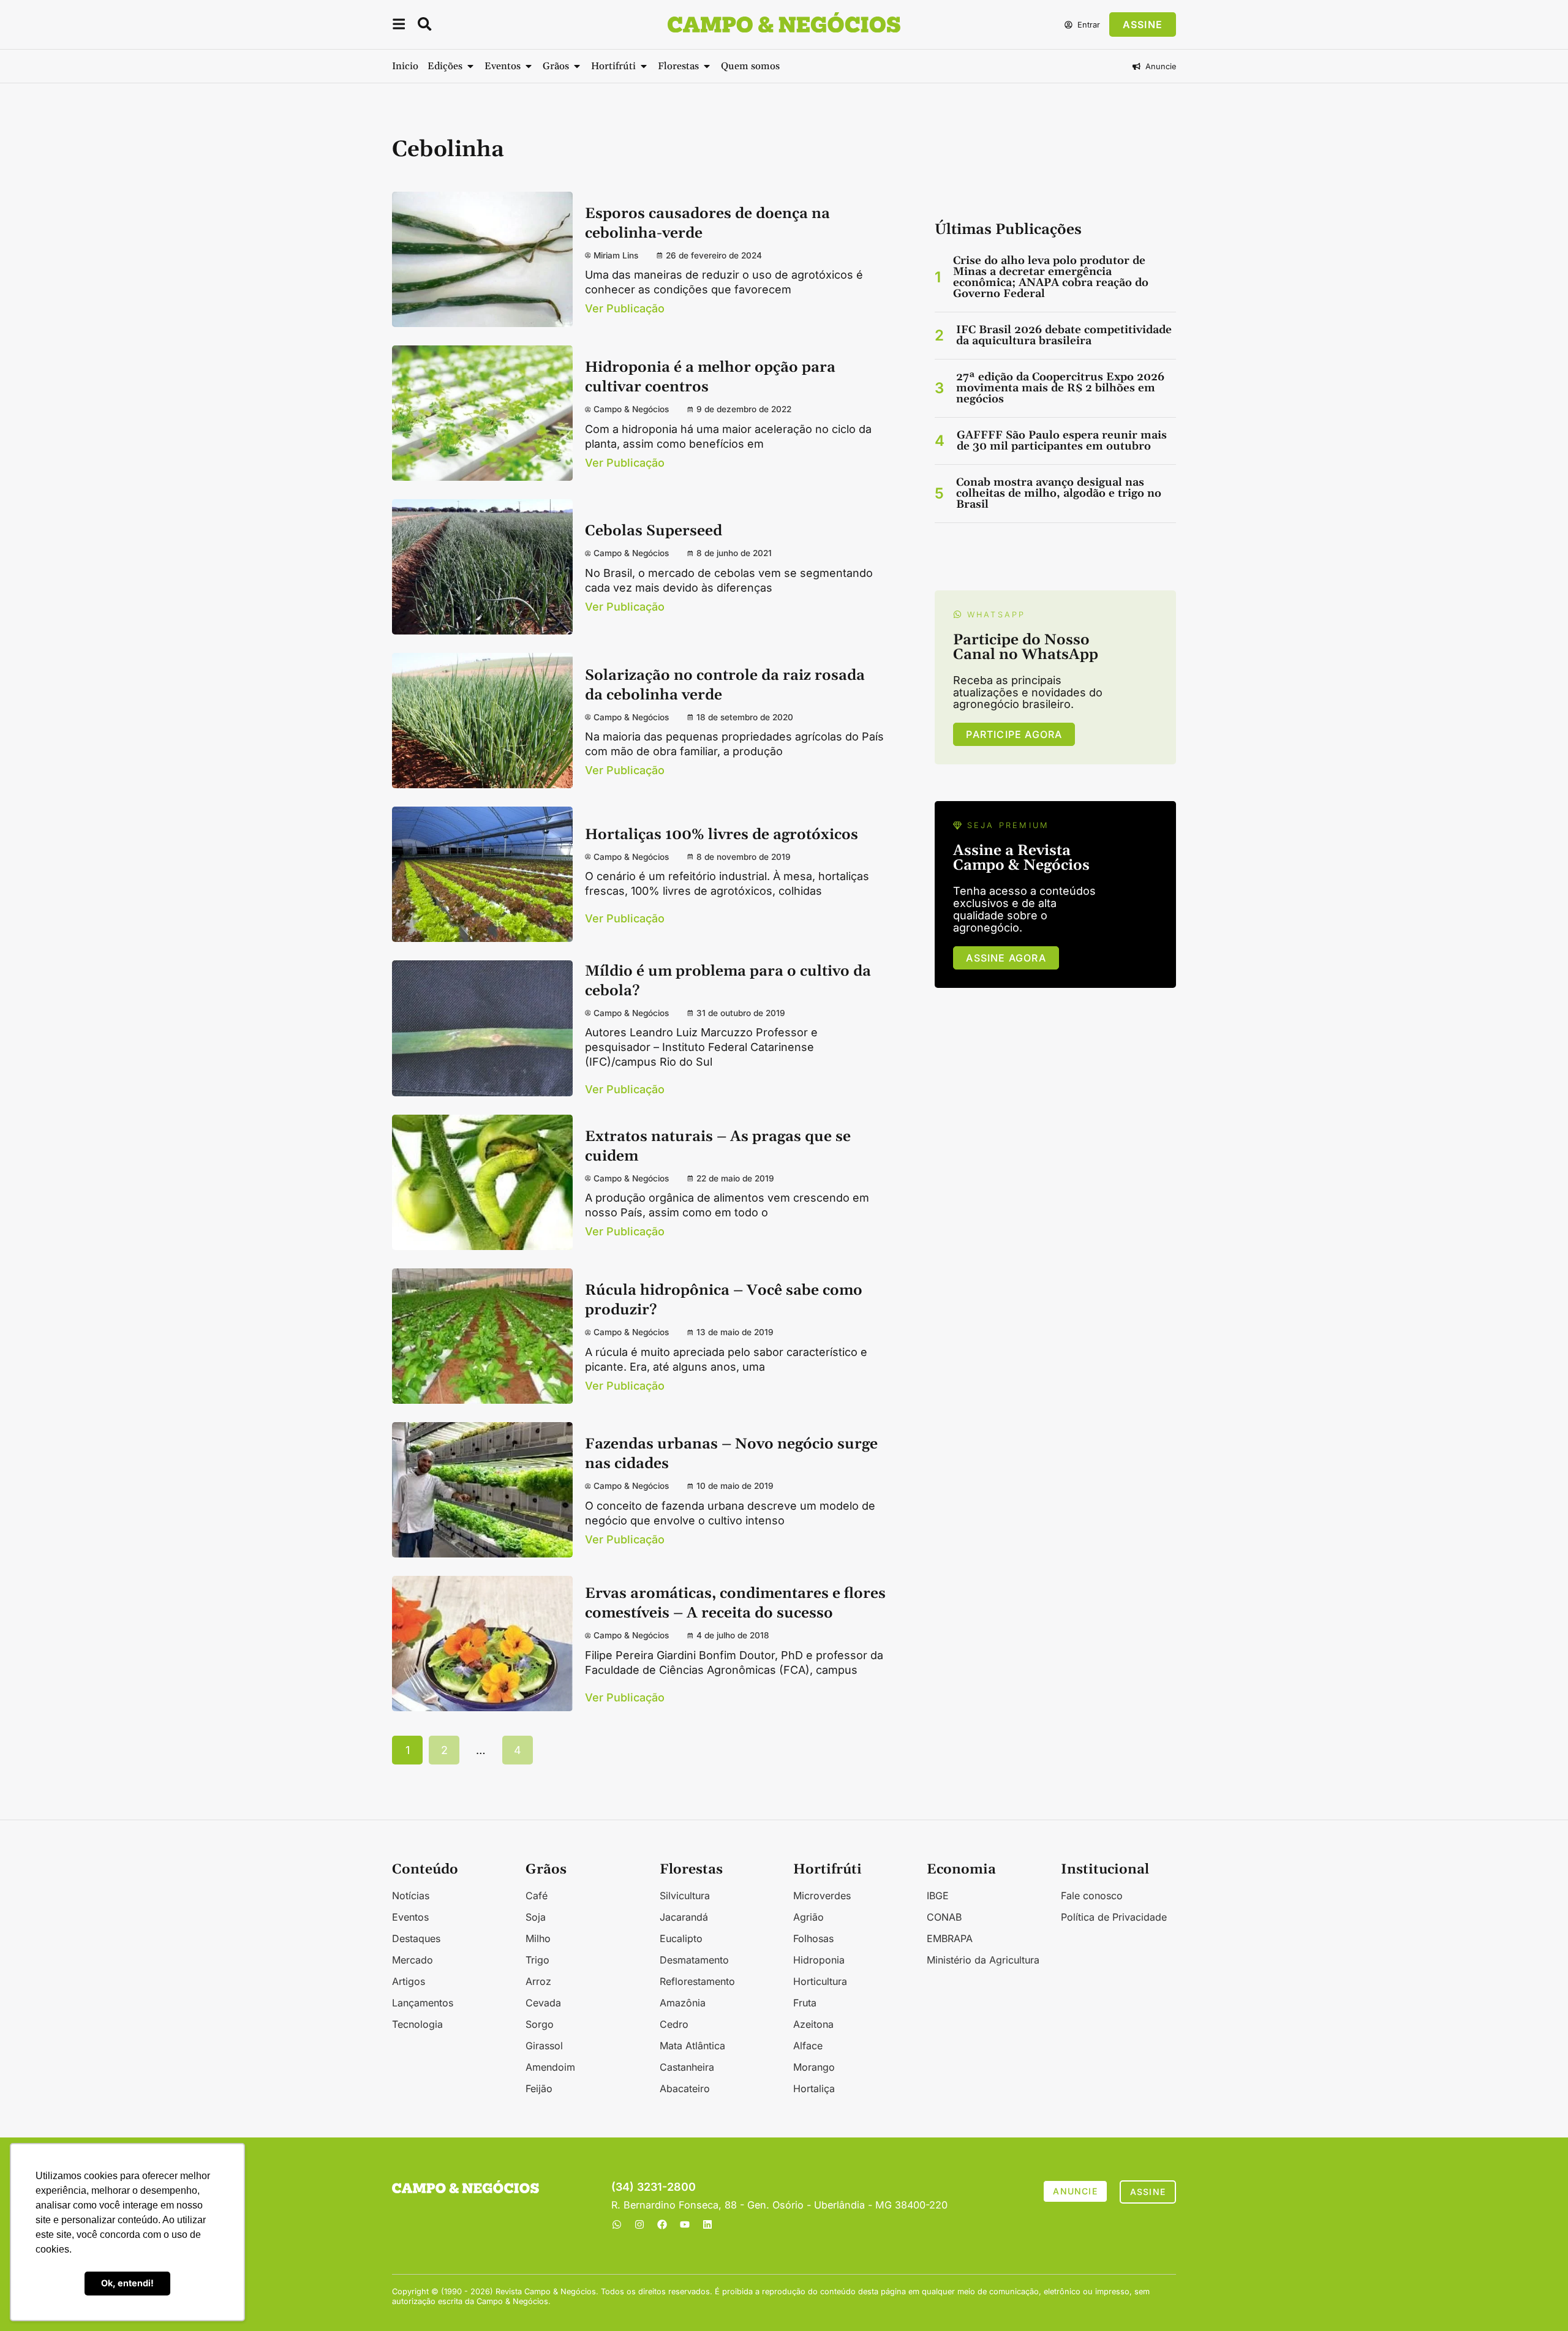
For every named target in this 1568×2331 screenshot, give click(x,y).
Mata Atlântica (692, 2046)
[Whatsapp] (617, 2224)
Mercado (413, 1960)
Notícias (411, 1896)
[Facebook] (662, 2224)
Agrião (809, 1917)
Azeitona (813, 2024)
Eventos (410, 1917)
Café (537, 1896)
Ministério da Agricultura (983, 1960)
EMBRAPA (950, 1938)
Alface (808, 2046)
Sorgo (540, 2024)
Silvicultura (685, 1896)
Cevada (543, 2003)
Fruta (805, 2003)
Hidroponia (819, 1960)
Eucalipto (681, 1938)
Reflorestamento (697, 1981)
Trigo (537, 1960)
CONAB (944, 1917)
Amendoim (550, 2067)
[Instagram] (639, 2224)
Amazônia (683, 2003)
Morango (814, 2067)
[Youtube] (685, 2224)
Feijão (539, 2088)
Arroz (538, 1981)
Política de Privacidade (1114, 1917)
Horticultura (820, 1981)
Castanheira (687, 2067)
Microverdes (822, 1896)
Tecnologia (417, 2024)
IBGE (938, 1896)
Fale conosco (1092, 1896)
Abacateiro (685, 2088)
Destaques (416, 1938)
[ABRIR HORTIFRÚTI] (644, 66)
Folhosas (813, 1938)
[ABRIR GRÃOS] (577, 66)
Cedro (674, 2024)
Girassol (544, 2046)
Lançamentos (423, 2003)
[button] (399, 26)
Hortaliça (814, 2088)
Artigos (409, 1981)
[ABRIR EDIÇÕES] (470, 66)
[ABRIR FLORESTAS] (707, 66)
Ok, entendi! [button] (127, 2283)
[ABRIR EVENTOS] (529, 66)
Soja (536, 1917)
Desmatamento (694, 1960)
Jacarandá (684, 1917)
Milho (538, 1938)
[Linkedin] (707, 2224)
